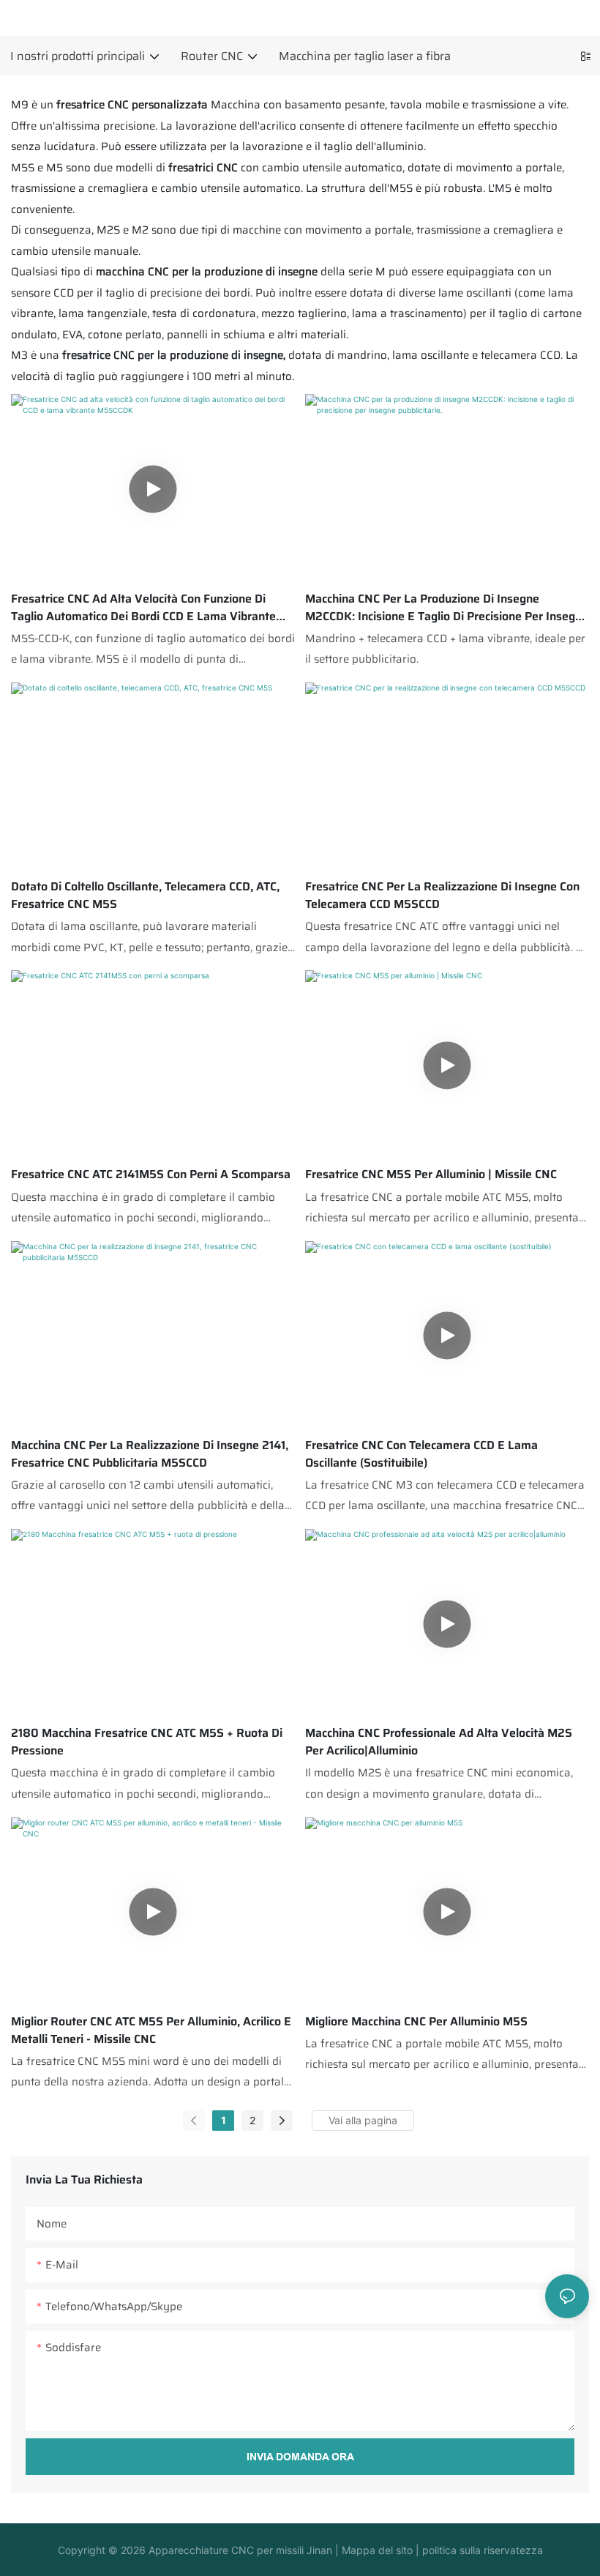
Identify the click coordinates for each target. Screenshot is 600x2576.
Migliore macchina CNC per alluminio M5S (416, 2022)
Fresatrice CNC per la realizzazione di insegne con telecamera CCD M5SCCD (442, 896)
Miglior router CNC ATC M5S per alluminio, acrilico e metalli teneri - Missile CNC (151, 2030)
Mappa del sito (376, 2550)
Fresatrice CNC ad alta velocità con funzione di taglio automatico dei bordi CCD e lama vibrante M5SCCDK (143, 608)
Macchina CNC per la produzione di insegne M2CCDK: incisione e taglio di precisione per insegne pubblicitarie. (447, 608)
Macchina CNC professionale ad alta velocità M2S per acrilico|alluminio (439, 1742)
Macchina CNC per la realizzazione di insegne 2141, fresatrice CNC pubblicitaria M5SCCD (150, 1454)
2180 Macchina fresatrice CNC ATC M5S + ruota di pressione (147, 1742)
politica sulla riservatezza (481, 2550)
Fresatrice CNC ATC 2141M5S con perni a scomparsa (151, 1175)
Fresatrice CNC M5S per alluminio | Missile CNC (431, 1175)
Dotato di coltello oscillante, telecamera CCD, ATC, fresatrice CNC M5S (145, 896)
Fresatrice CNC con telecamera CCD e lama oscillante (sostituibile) (421, 1454)
